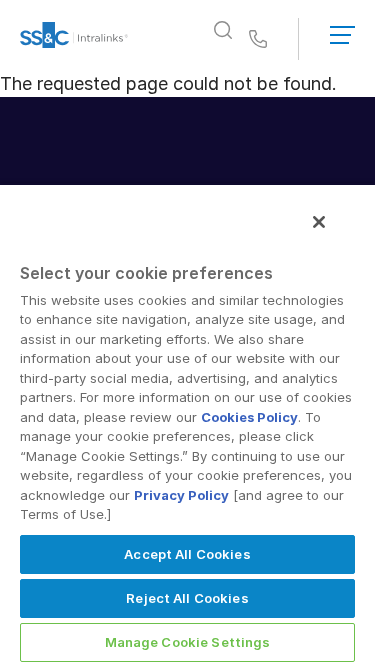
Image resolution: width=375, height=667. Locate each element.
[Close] (319, 222)
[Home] (74, 39)
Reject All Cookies (187, 598)
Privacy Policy (181, 495)
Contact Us (258, 40)
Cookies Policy (249, 417)
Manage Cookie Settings (188, 642)
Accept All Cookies (187, 554)
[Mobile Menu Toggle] (342, 31)
